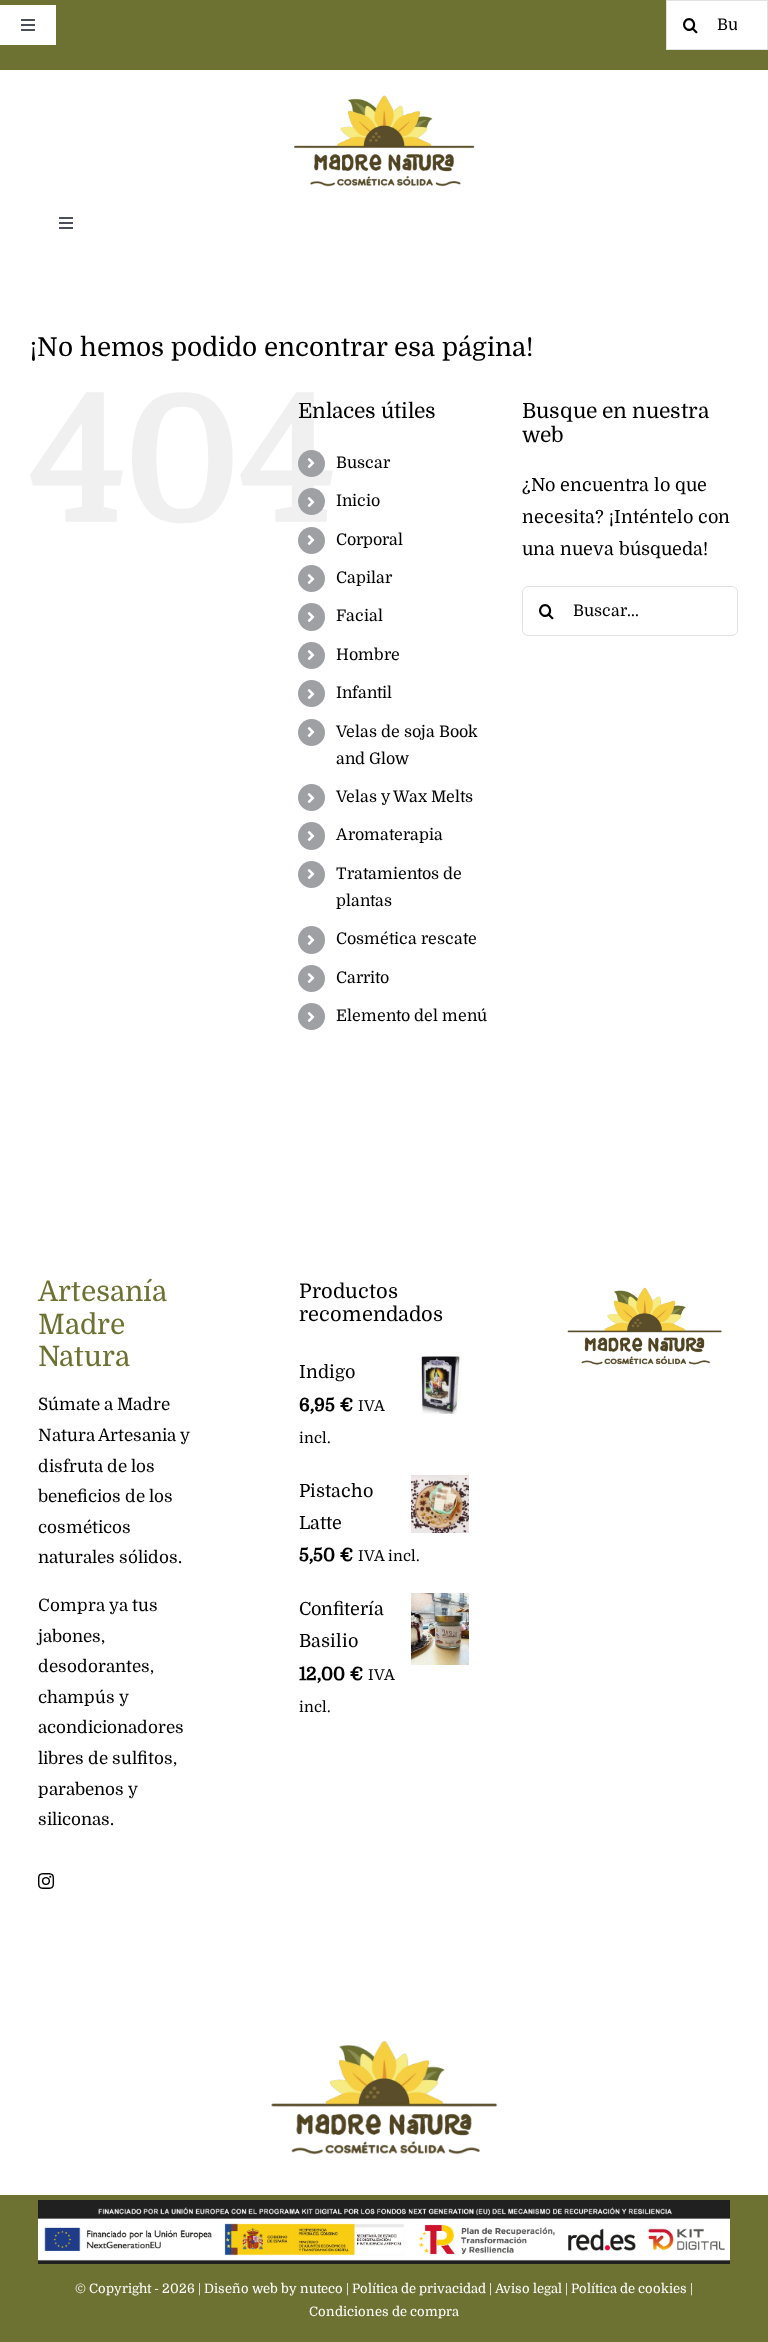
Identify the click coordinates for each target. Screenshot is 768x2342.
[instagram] (46, 1881)
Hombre (368, 655)
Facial (359, 616)
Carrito (362, 978)
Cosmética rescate (406, 939)
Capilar (364, 578)
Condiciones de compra (384, 2311)
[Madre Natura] (384, 79)
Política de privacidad (419, 2288)
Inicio (358, 501)
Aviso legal (528, 2288)
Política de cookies (629, 2288)
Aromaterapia (389, 835)
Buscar (363, 463)
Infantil (364, 693)
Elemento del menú (411, 1016)
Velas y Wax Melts (404, 797)
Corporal (369, 540)
